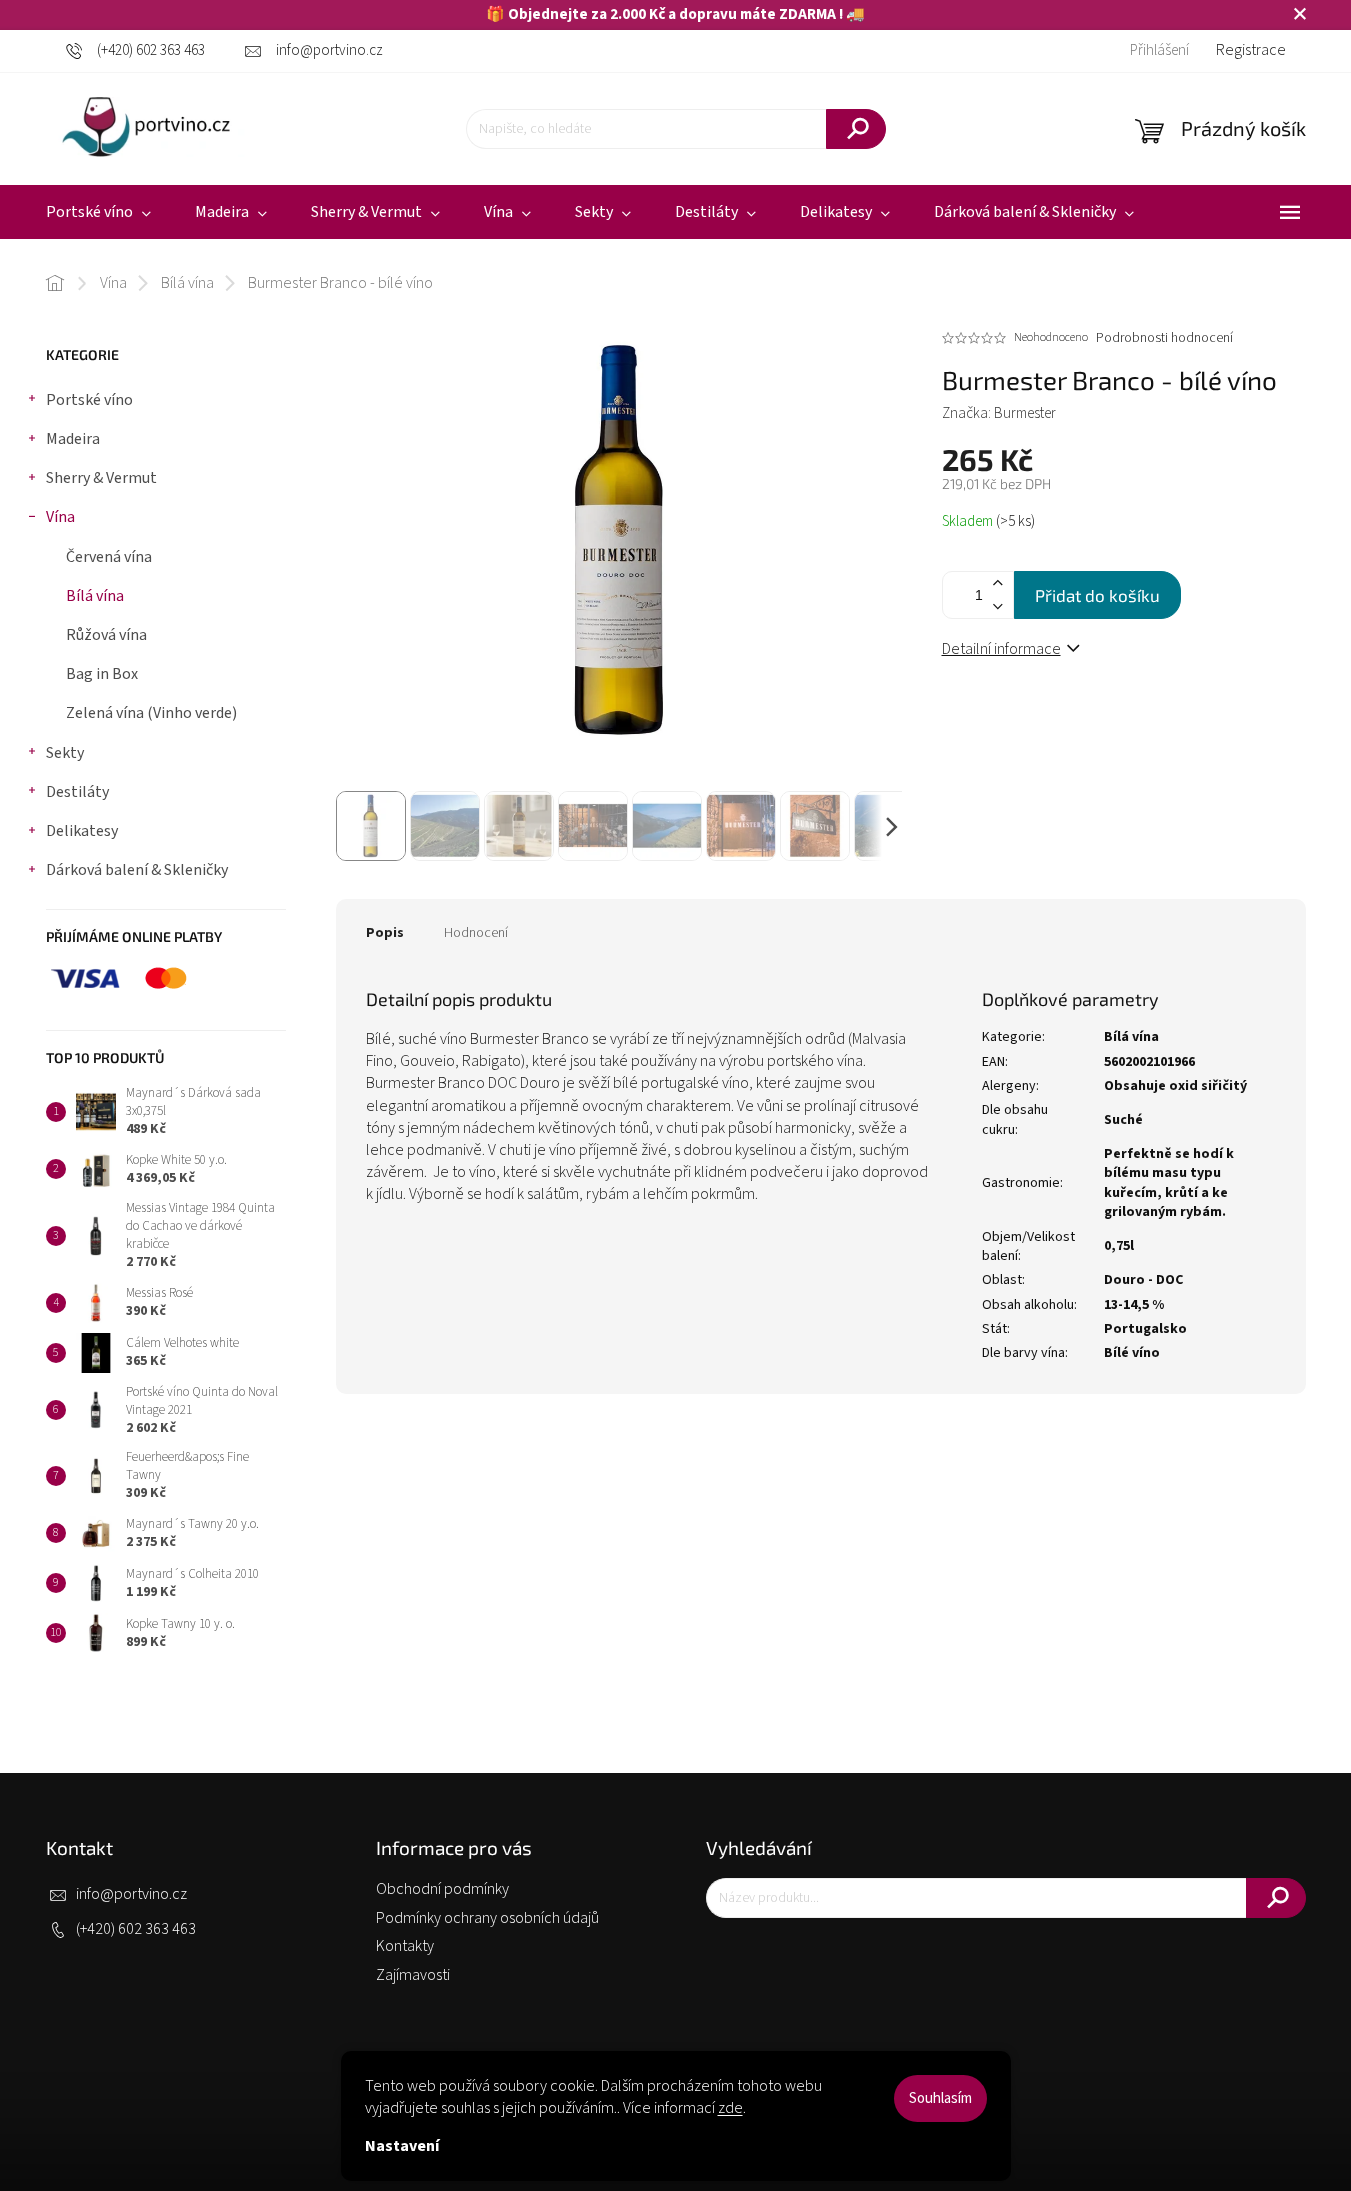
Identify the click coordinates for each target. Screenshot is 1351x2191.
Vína (60, 517)
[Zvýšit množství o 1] (998, 583)
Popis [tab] (385, 933)
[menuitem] (98, 212)
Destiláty (77, 792)
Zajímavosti (413, 1975)
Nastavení (402, 2146)
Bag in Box (102, 674)
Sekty (65, 753)
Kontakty (405, 1946)
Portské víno (89, 400)
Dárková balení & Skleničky (137, 870)
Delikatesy (82, 831)
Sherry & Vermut (101, 478)
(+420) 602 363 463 (136, 1929)
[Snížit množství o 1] (998, 606)
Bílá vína (95, 596)
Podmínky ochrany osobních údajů (487, 1918)
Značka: (999, 413)
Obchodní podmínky (442, 1889)
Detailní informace (1001, 649)
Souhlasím (940, 2098)
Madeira (73, 439)
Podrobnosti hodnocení (1164, 338)
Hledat (856, 129)
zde (730, 2108)
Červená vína (109, 557)
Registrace (1251, 50)
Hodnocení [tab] (476, 933)
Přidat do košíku (1097, 595)
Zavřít (1063, 716)
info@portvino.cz (131, 1894)
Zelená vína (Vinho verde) (151, 713)
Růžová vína (106, 635)
